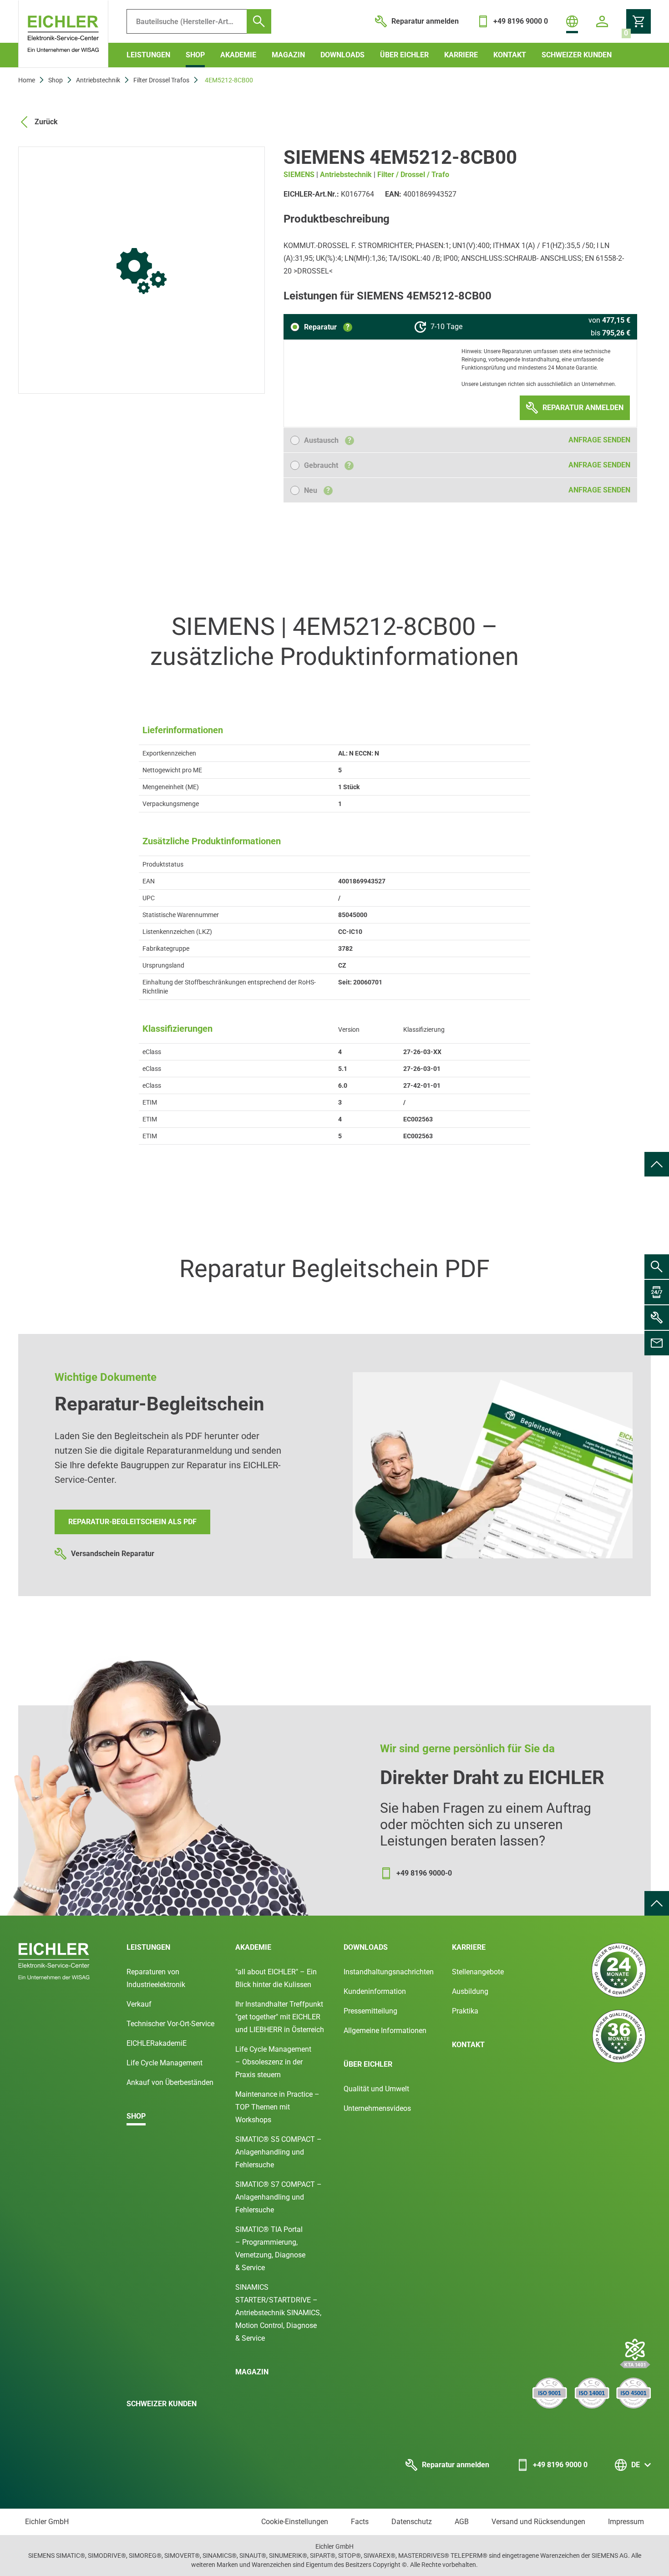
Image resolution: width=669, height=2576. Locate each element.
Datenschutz (412, 2522)
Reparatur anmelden (456, 2465)
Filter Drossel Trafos (161, 80)
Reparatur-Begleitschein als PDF (132, 1522)
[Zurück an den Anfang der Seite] (657, 1164)
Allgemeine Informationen (385, 2031)
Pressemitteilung (370, 2011)
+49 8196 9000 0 (560, 2465)
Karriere (461, 55)
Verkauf (139, 2004)
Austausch (328, 440)
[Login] (602, 21)
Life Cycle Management (165, 2063)
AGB (462, 2522)
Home (27, 80)
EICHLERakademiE (157, 2043)
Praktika (465, 2011)
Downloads (342, 55)
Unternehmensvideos (377, 2108)
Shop (195, 55)
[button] (321, 327)
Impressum (626, 2522)
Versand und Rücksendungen (538, 2522)
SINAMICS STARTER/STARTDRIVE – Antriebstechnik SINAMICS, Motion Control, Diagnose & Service (278, 2313)
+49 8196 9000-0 (424, 1873)
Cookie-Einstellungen (295, 2522)
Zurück (46, 122)
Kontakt (510, 55)
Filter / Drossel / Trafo (413, 175)
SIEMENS (299, 175)
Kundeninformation (375, 1991)
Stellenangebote (478, 1972)
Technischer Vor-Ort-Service (170, 2024)
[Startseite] (63, 34)
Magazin (288, 55)
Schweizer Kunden (577, 55)
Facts (360, 2522)
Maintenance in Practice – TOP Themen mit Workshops (277, 2107)
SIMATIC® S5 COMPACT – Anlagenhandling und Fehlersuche (279, 2152)
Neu (317, 490)
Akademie (238, 55)
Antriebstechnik (98, 80)
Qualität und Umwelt (376, 2089)
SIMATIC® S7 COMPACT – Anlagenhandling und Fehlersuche (279, 2197)
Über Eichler (404, 55)
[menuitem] (657, 1164)
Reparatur (327, 327)
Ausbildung (470, 1991)
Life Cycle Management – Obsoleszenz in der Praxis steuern (273, 2062)
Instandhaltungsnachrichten (389, 1972)
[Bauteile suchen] (259, 21)
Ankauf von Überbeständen (170, 2082)
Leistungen (148, 55)
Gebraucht (327, 465)
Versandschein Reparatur (113, 1554)
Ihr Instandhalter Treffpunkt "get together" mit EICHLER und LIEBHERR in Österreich (280, 2017)
